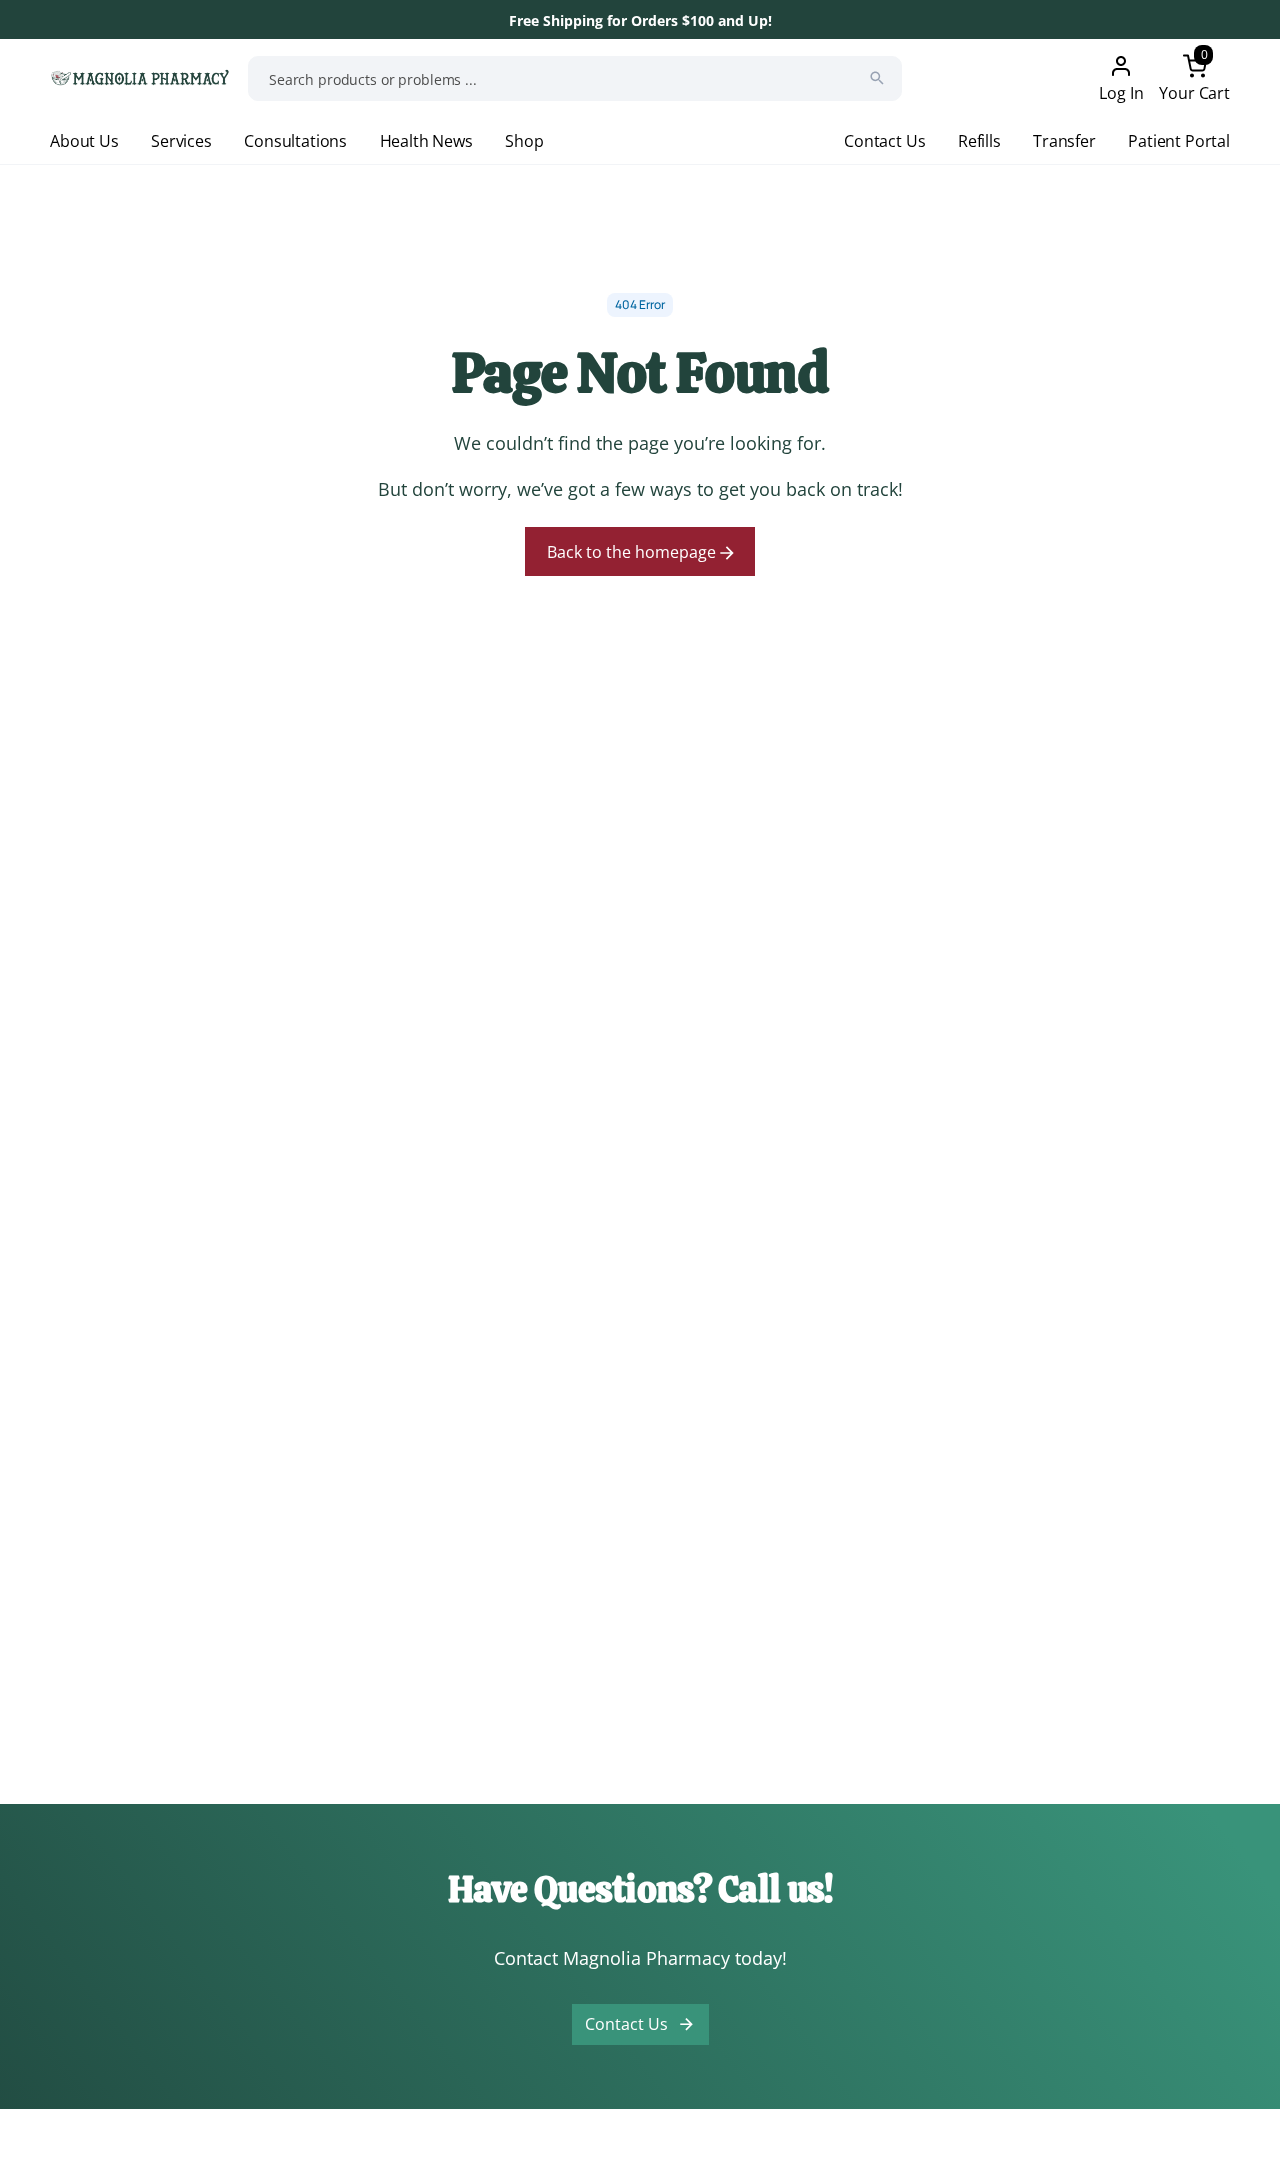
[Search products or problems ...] (877, 78)
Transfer (1064, 141)
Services (181, 141)
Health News (426, 141)
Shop (524, 141)
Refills (979, 141)
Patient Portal (1179, 141)
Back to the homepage (633, 552)
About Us (84, 141)
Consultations (295, 141)
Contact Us (884, 141)
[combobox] (575, 78)
